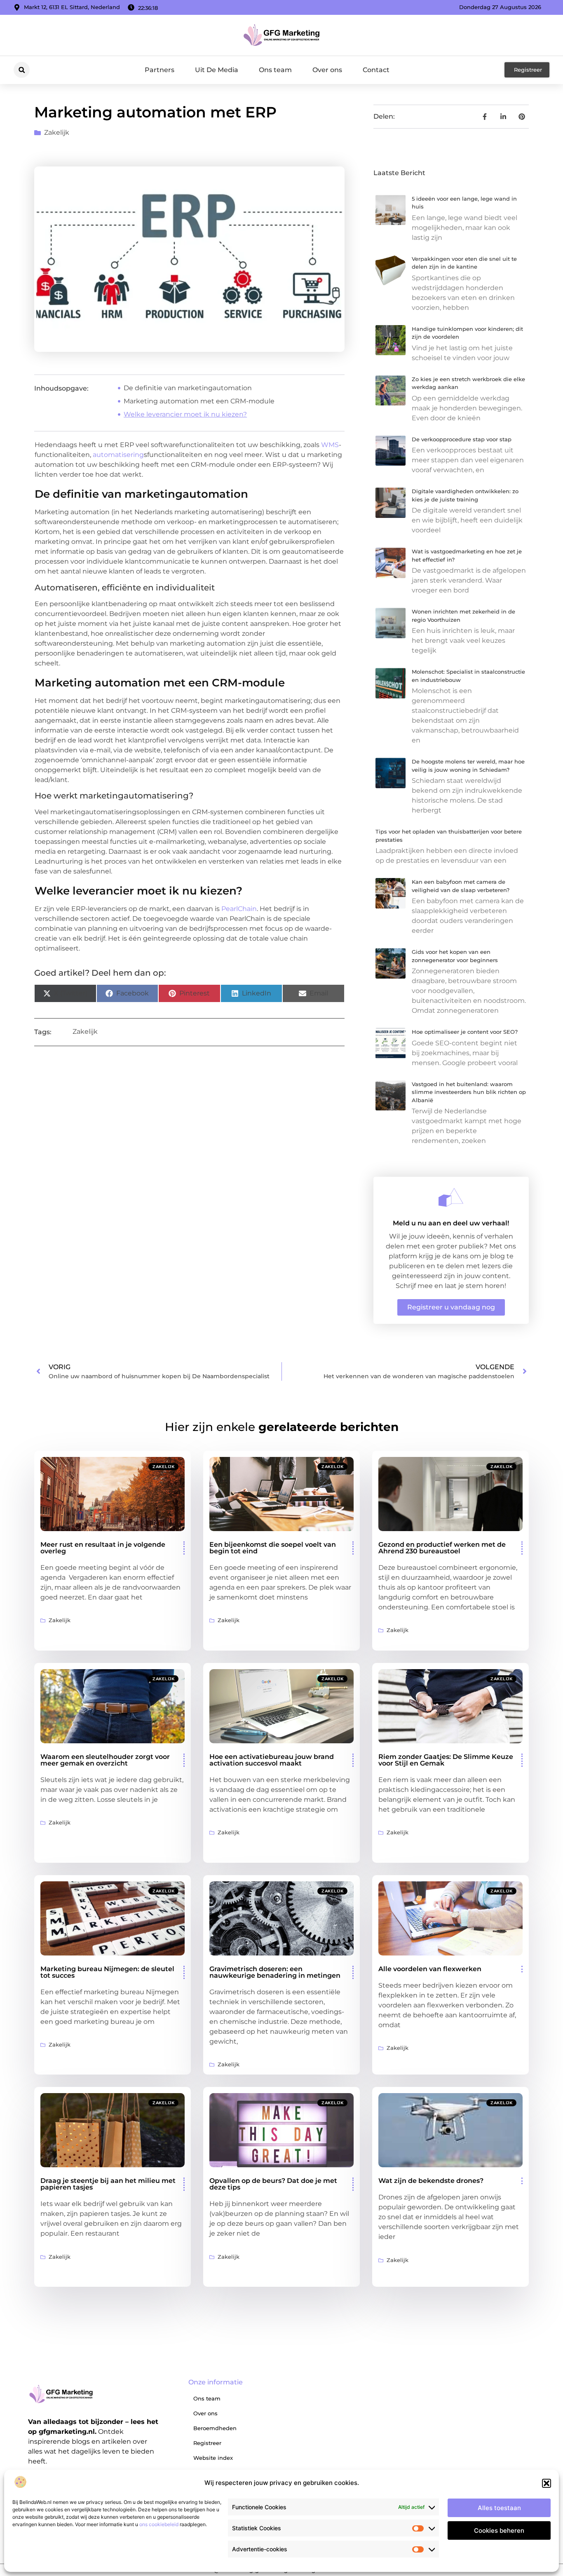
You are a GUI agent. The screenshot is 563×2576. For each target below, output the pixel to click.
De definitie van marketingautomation (188, 388)
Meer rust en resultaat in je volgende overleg (103, 1548)
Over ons (327, 70)
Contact (376, 70)
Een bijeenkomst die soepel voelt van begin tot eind (273, 1548)
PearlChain (239, 909)
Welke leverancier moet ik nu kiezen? (185, 414)
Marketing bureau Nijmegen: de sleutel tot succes (107, 1972)
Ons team (275, 70)
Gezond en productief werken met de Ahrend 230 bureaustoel (442, 1548)
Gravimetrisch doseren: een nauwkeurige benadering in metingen (275, 1972)
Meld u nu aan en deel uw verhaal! (451, 1223)
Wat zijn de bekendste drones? (431, 2181)
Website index (213, 2458)
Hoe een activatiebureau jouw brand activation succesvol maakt (272, 1760)
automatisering (118, 455)
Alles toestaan (499, 2508)
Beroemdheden (215, 2428)
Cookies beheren (499, 2530)
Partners (160, 70)
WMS (330, 445)
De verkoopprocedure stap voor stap (462, 439)
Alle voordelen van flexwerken (430, 1969)
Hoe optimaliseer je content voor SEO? (465, 1032)
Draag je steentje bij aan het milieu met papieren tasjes (108, 2184)
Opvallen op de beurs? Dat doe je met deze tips (273, 2184)
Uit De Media (217, 70)
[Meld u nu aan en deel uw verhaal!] (451, 1197)
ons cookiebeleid (159, 2524)
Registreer (207, 2443)
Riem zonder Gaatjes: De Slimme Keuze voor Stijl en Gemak (446, 1760)
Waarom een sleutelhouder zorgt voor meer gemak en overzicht (105, 1760)
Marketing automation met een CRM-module (199, 401)
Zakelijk (57, 132)
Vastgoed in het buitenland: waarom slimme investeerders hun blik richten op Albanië (469, 1092)
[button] (547, 2483)
